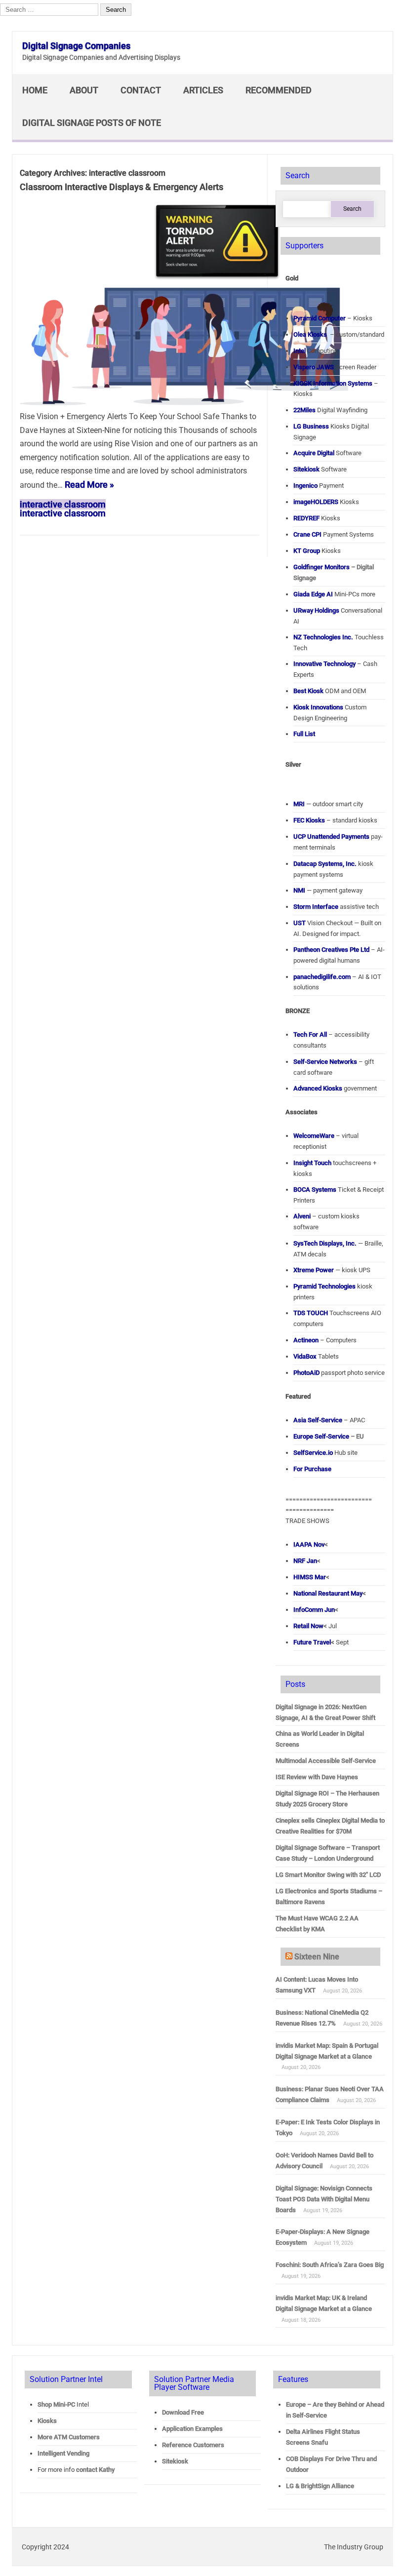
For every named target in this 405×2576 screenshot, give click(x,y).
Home (35, 90)
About (84, 90)
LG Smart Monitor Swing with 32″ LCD (328, 1875)
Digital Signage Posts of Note (92, 123)
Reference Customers (193, 2445)
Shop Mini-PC (56, 2404)
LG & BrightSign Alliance (320, 2486)
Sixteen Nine (317, 1957)
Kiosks (47, 2421)
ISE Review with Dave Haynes (317, 1777)
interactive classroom (63, 504)
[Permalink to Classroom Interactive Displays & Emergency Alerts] (184, 402)
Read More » (89, 485)
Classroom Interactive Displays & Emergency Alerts (121, 187)
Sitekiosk (175, 2461)
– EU (329, 1436)
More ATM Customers (69, 2437)
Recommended (279, 90)
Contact (141, 90)
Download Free (183, 2412)
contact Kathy (95, 2470)
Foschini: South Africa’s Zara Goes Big (330, 2265)
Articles (203, 90)
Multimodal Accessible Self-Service (326, 1761)
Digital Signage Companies (76, 46)
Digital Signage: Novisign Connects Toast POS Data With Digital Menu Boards (324, 2199)
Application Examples (192, 2429)
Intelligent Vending (63, 2453)
